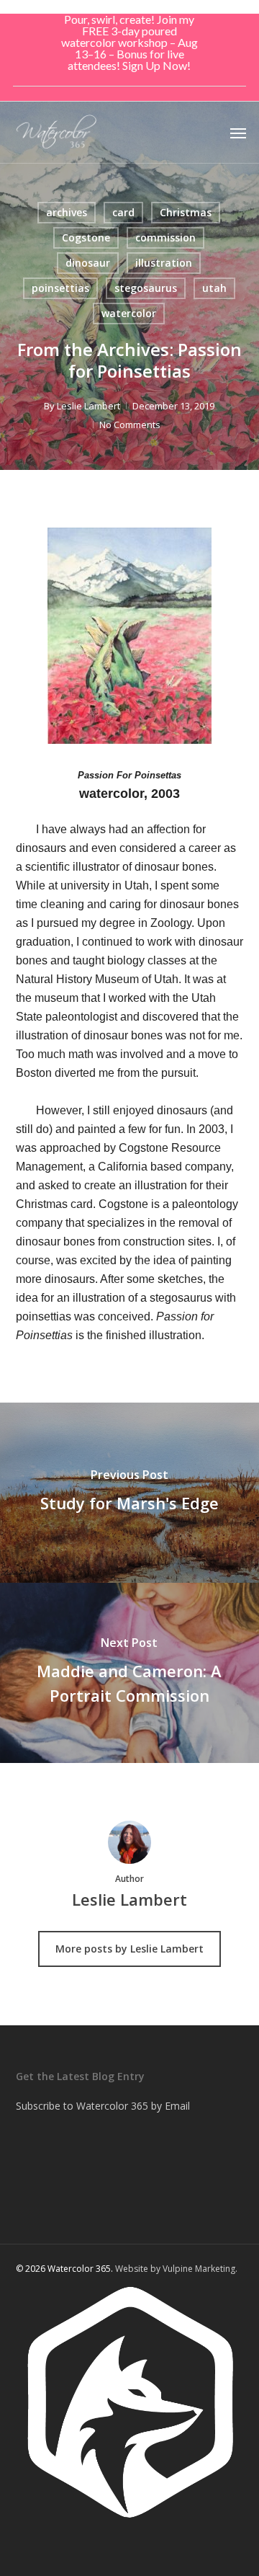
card (123, 212)
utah (214, 288)
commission (165, 237)
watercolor (129, 313)
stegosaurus (146, 288)
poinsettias (60, 288)
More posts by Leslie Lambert (129, 1949)
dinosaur (88, 263)
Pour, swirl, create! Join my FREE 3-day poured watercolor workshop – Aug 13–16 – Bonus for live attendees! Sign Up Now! (129, 42)
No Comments (130, 425)
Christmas (186, 212)
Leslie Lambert (88, 406)
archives (67, 212)
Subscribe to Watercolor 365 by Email (103, 2106)
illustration (164, 263)
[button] (238, 133)
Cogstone (86, 237)
